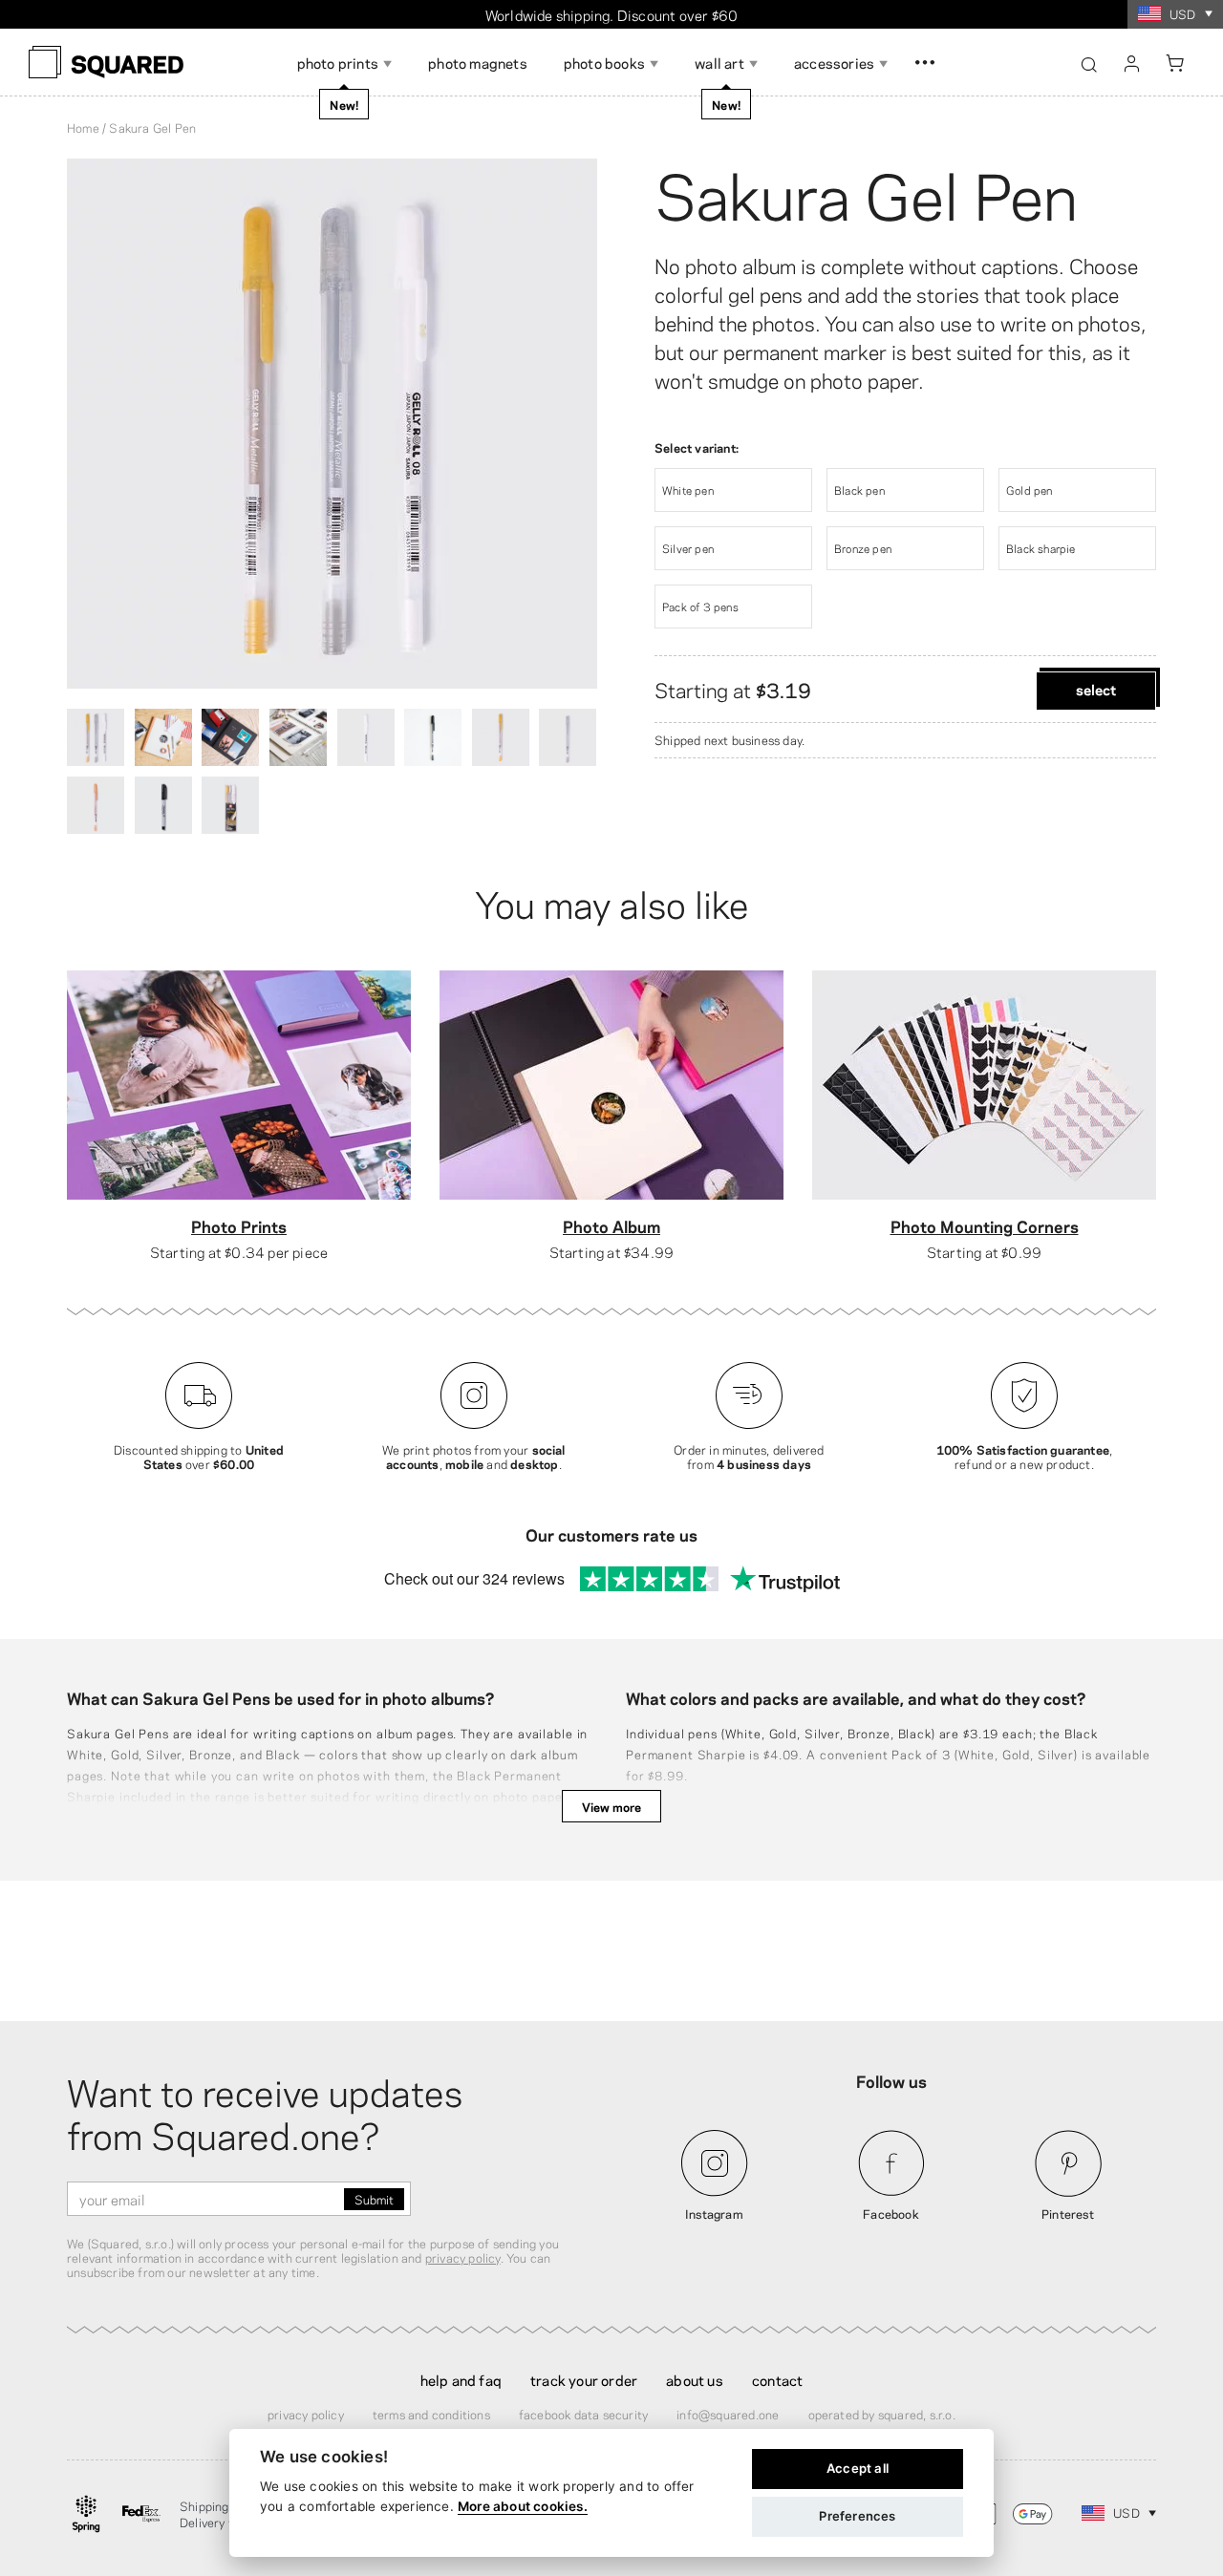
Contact (777, 2379)
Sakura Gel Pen (866, 191)
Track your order (584, 2379)
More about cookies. (523, 2506)
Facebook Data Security (583, 2414)
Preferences (857, 2516)
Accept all (858, 2468)
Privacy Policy (306, 2414)
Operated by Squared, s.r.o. (882, 2414)
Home (83, 127)
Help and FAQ (461, 2379)
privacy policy (463, 2257)
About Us (695, 2379)
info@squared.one (728, 2414)
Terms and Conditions (431, 2414)
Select (1096, 689)
